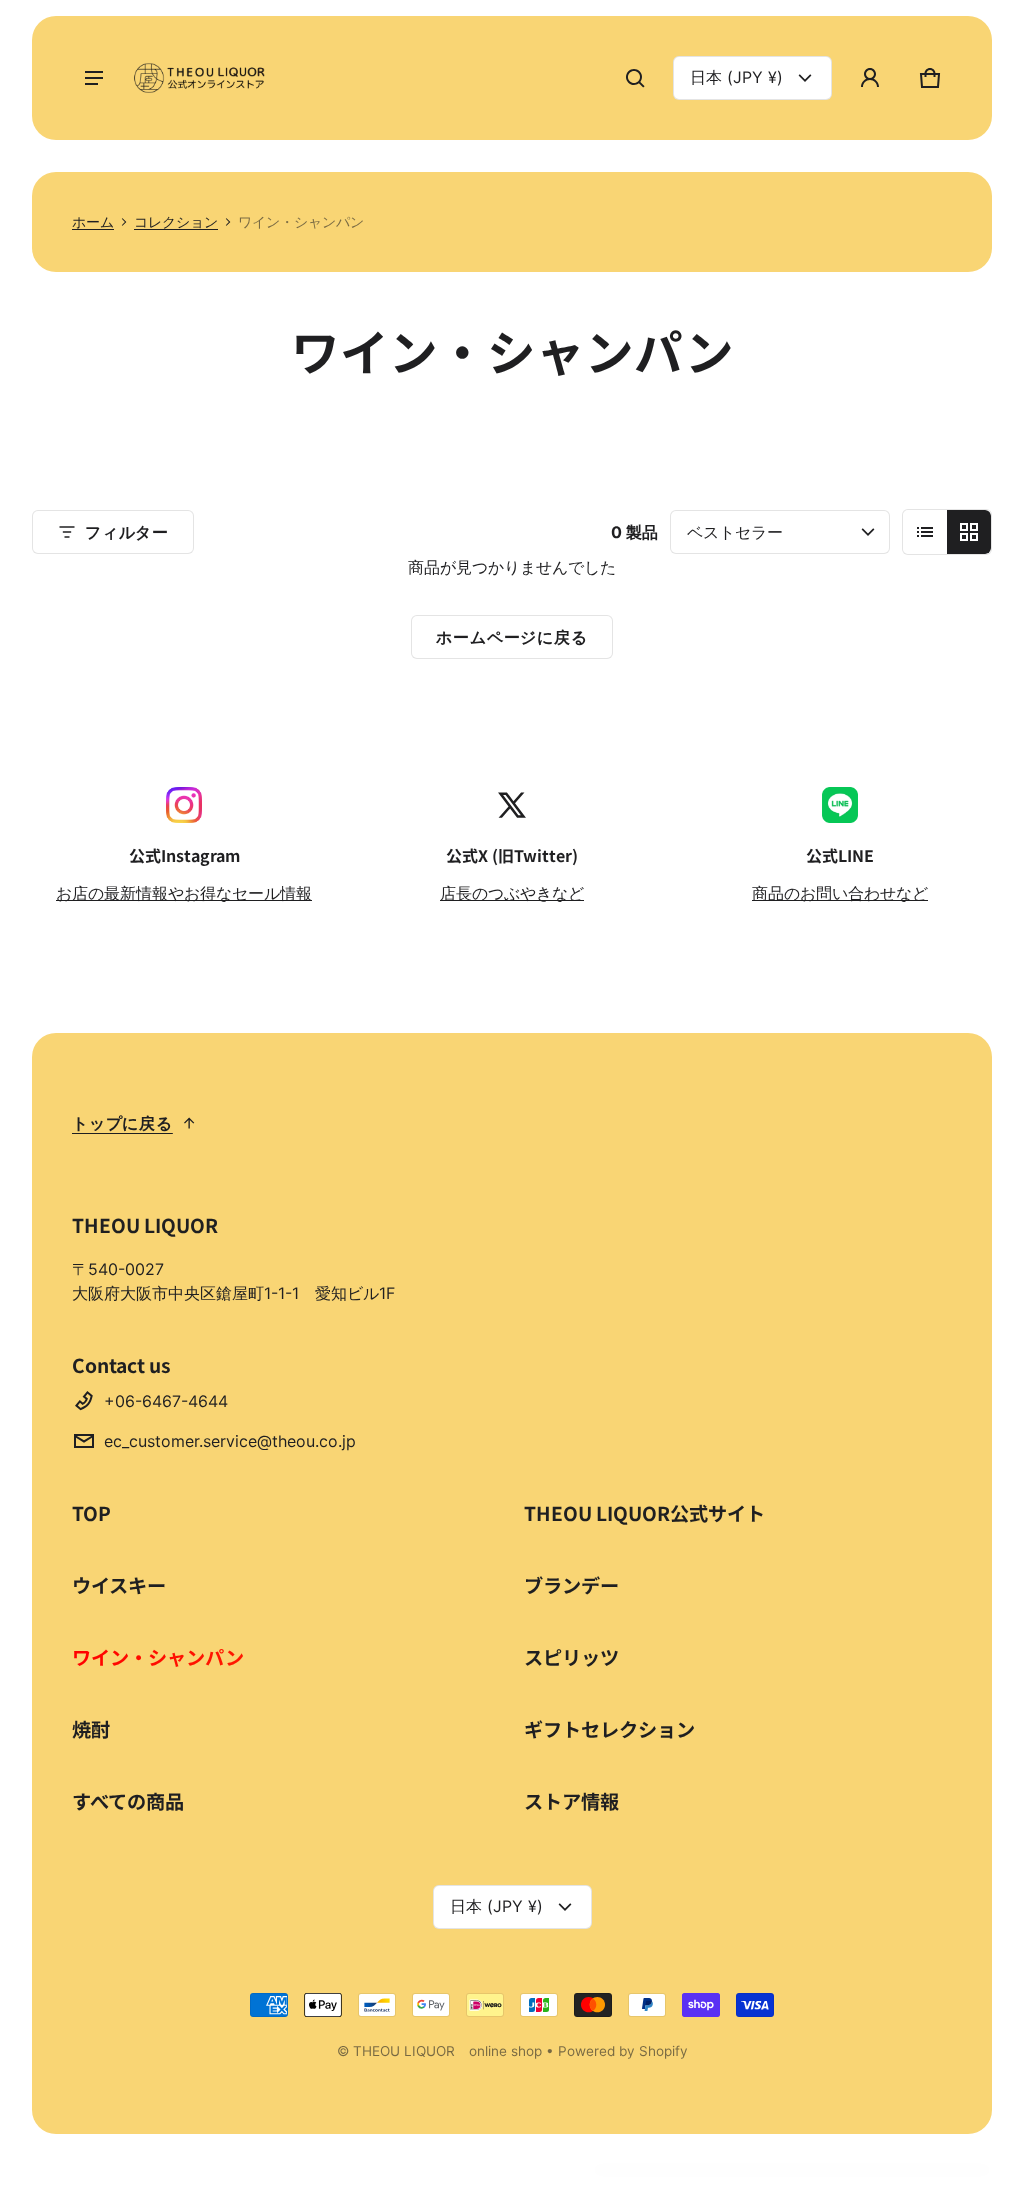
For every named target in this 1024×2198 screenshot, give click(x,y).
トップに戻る (122, 1123)
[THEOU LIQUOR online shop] (202, 78)
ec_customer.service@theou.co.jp (230, 1441)
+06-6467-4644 (166, 1401)
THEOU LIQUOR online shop (447, 2051)
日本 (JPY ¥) (736, 77)
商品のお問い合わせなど (840, 893)
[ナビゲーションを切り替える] (94, 78)
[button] (635, 78)
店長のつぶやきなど (512, 893)
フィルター (127, 532)
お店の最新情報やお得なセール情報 (184, 893)
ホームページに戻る (511, 637)
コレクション (176, 222)
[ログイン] (870, 78)
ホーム (93, 222)
